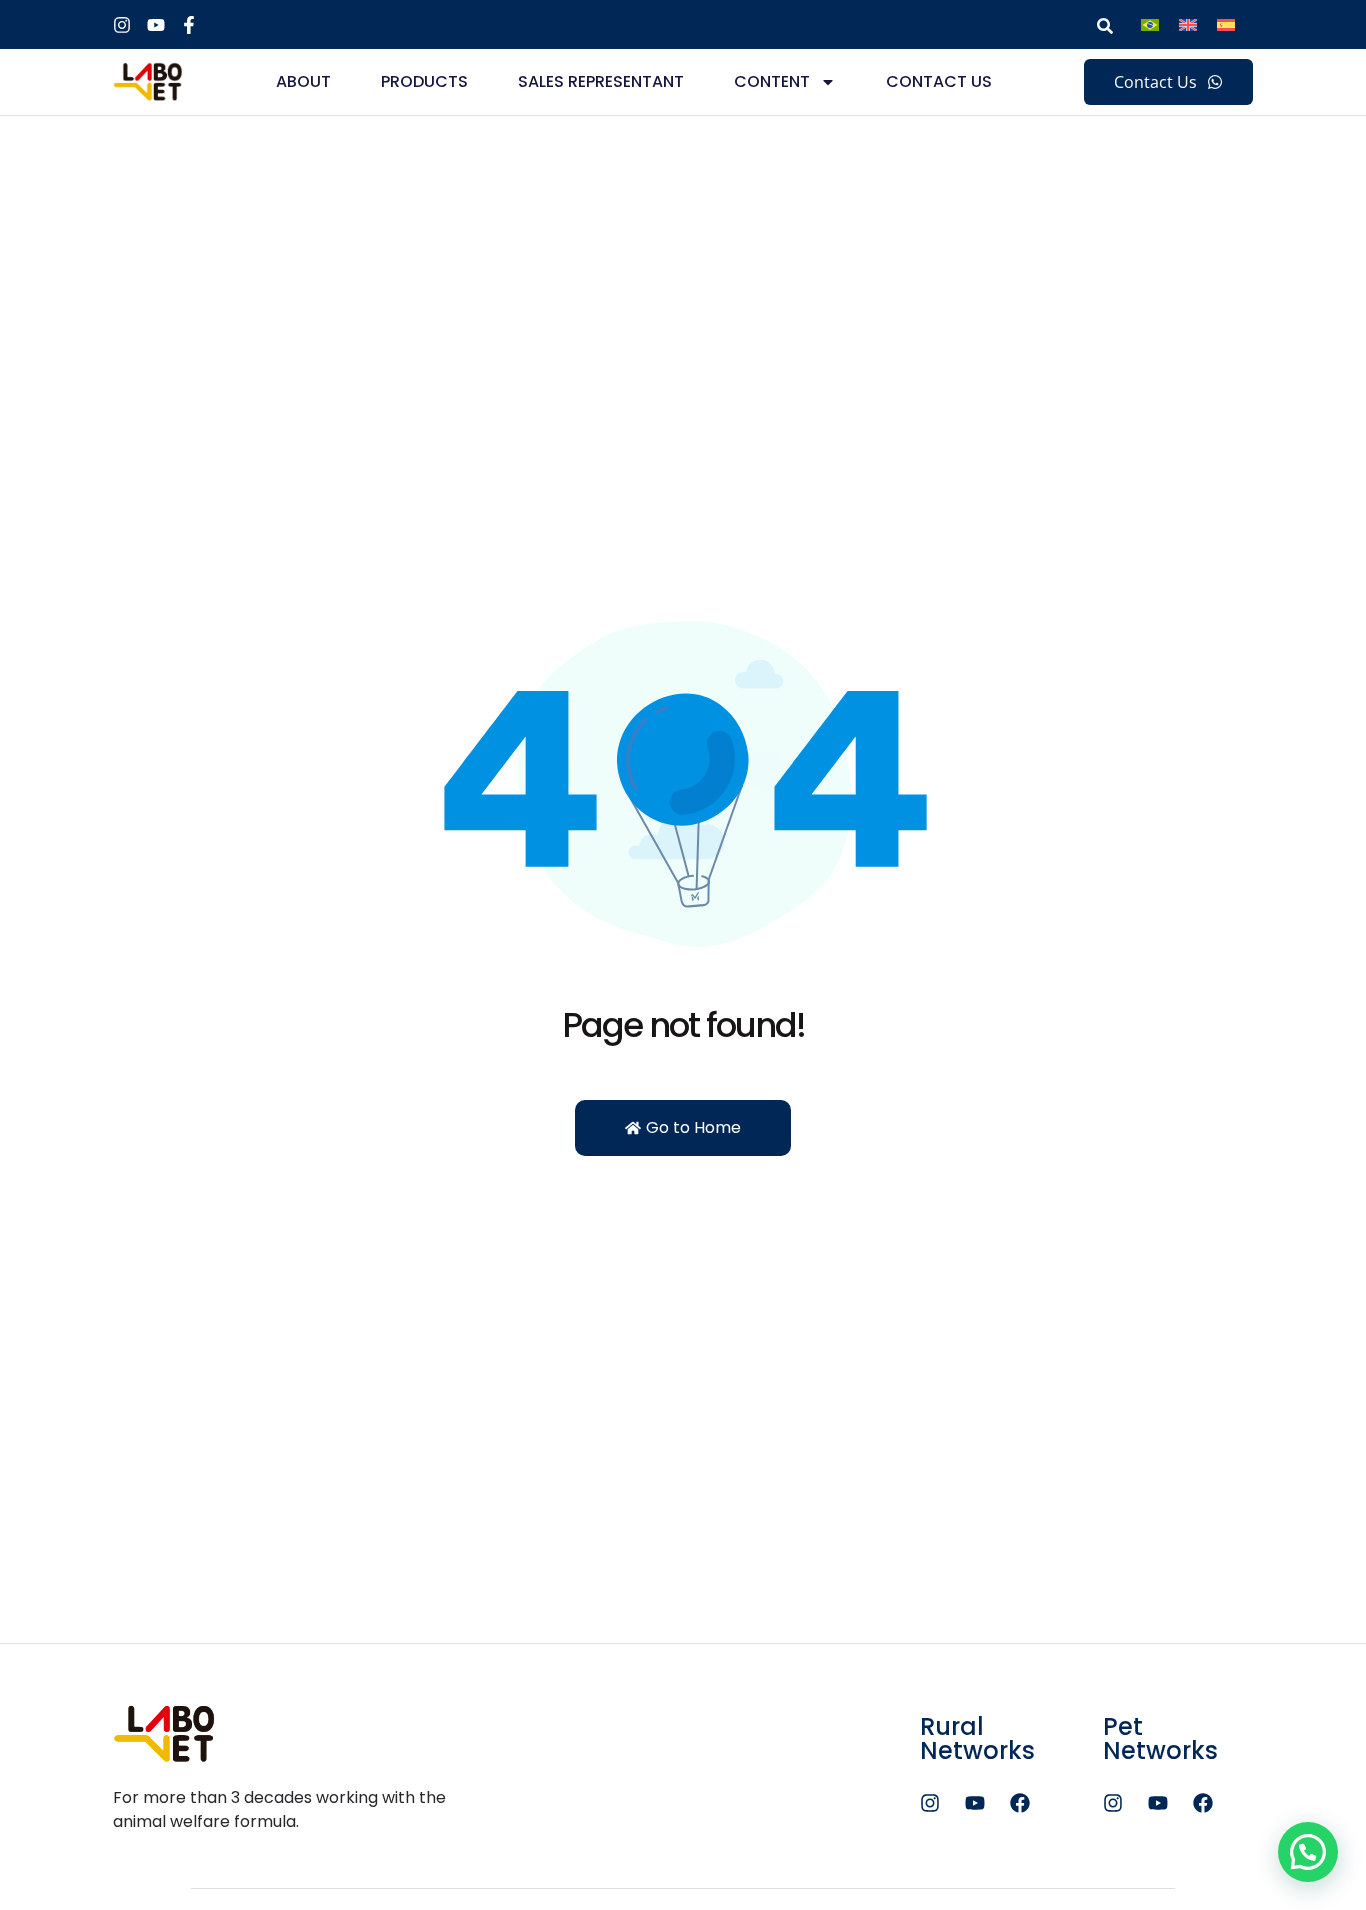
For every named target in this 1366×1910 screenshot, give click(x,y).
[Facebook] (1020, 1803)
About (303, 81)
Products (424, 81)
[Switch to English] (1188, 24)
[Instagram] (930, 1803)
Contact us (939, 81)
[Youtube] (975, 1803)
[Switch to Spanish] (1226, 24)
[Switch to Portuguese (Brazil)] (1150, 24)
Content (772, 81)
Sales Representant (601, 81)
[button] (1308, 1852)
